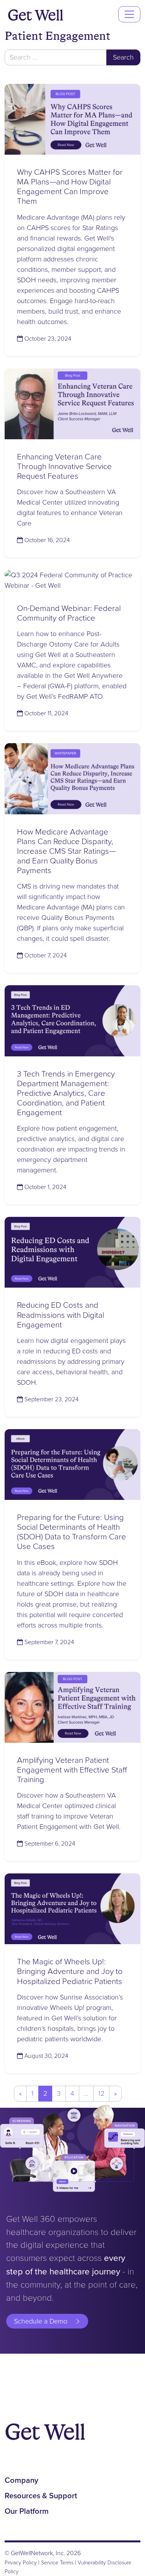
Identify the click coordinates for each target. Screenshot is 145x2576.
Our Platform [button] (27, 2511)
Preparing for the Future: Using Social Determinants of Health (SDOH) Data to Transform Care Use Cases (72, 1532)
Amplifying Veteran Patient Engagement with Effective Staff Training (72, 1770)
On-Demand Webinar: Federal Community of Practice (69, 613)
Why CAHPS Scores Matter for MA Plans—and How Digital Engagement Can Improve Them (70, 186)
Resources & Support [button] (41, 2496)
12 (101, 2093)
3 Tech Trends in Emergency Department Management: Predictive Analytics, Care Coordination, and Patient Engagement (66, 1093)
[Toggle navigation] (129, 14)
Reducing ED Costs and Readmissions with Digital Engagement (61, 1314)
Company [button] (21, 2480)
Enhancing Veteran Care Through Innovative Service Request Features (64, 466)
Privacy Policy (21, 2562)
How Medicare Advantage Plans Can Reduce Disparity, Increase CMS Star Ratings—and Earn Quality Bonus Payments (66, 851)
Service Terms (57, 2562)
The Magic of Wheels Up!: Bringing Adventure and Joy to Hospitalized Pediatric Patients (70, 1971)
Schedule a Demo (41, 2321)
